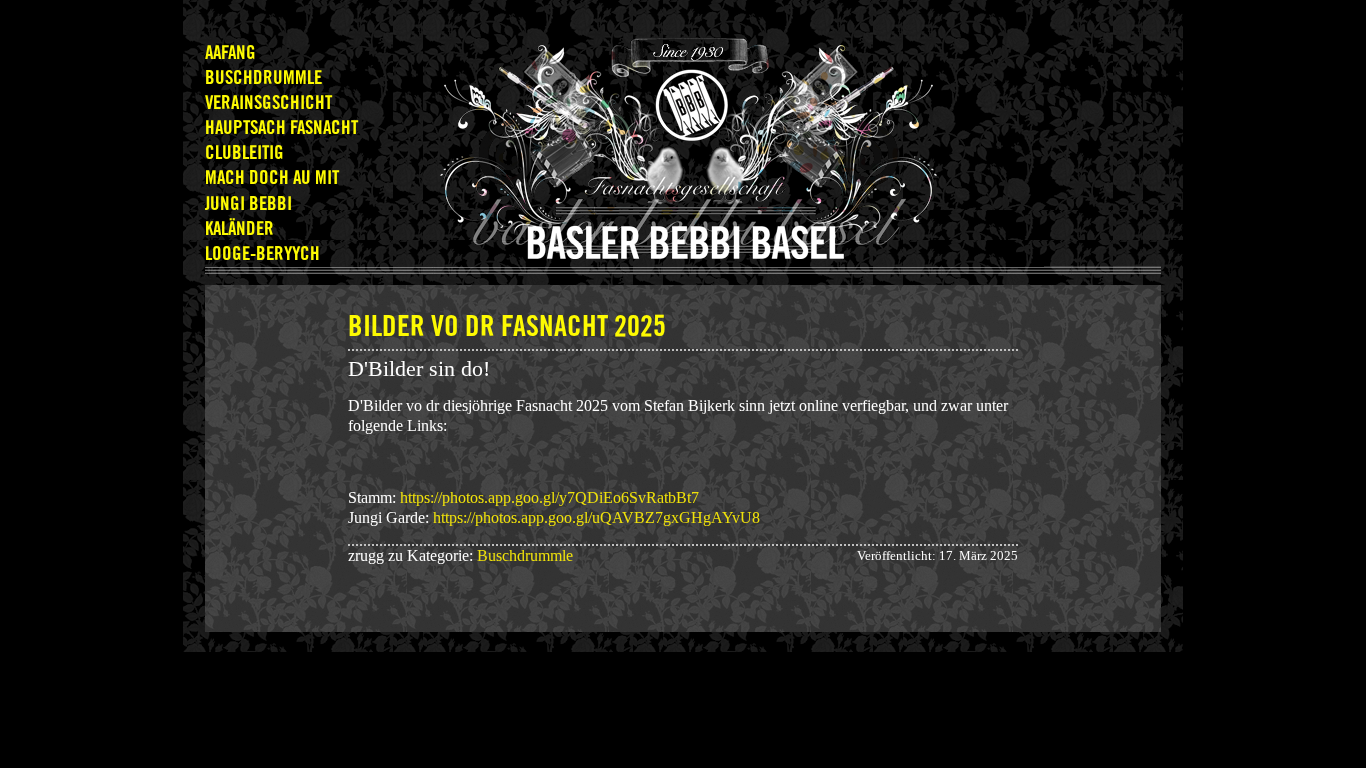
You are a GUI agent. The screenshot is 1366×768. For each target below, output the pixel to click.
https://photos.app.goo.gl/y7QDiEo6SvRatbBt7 (551, 497)
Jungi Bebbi (248, 204)
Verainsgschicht (268, 103)
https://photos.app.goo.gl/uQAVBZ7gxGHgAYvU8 (596, 517)
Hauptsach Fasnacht (281, 128)
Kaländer (239, 229)
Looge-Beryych (262, 254)
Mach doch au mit (272, 178)
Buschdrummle (263, 78)
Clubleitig (244, 153)
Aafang (230, 53)
